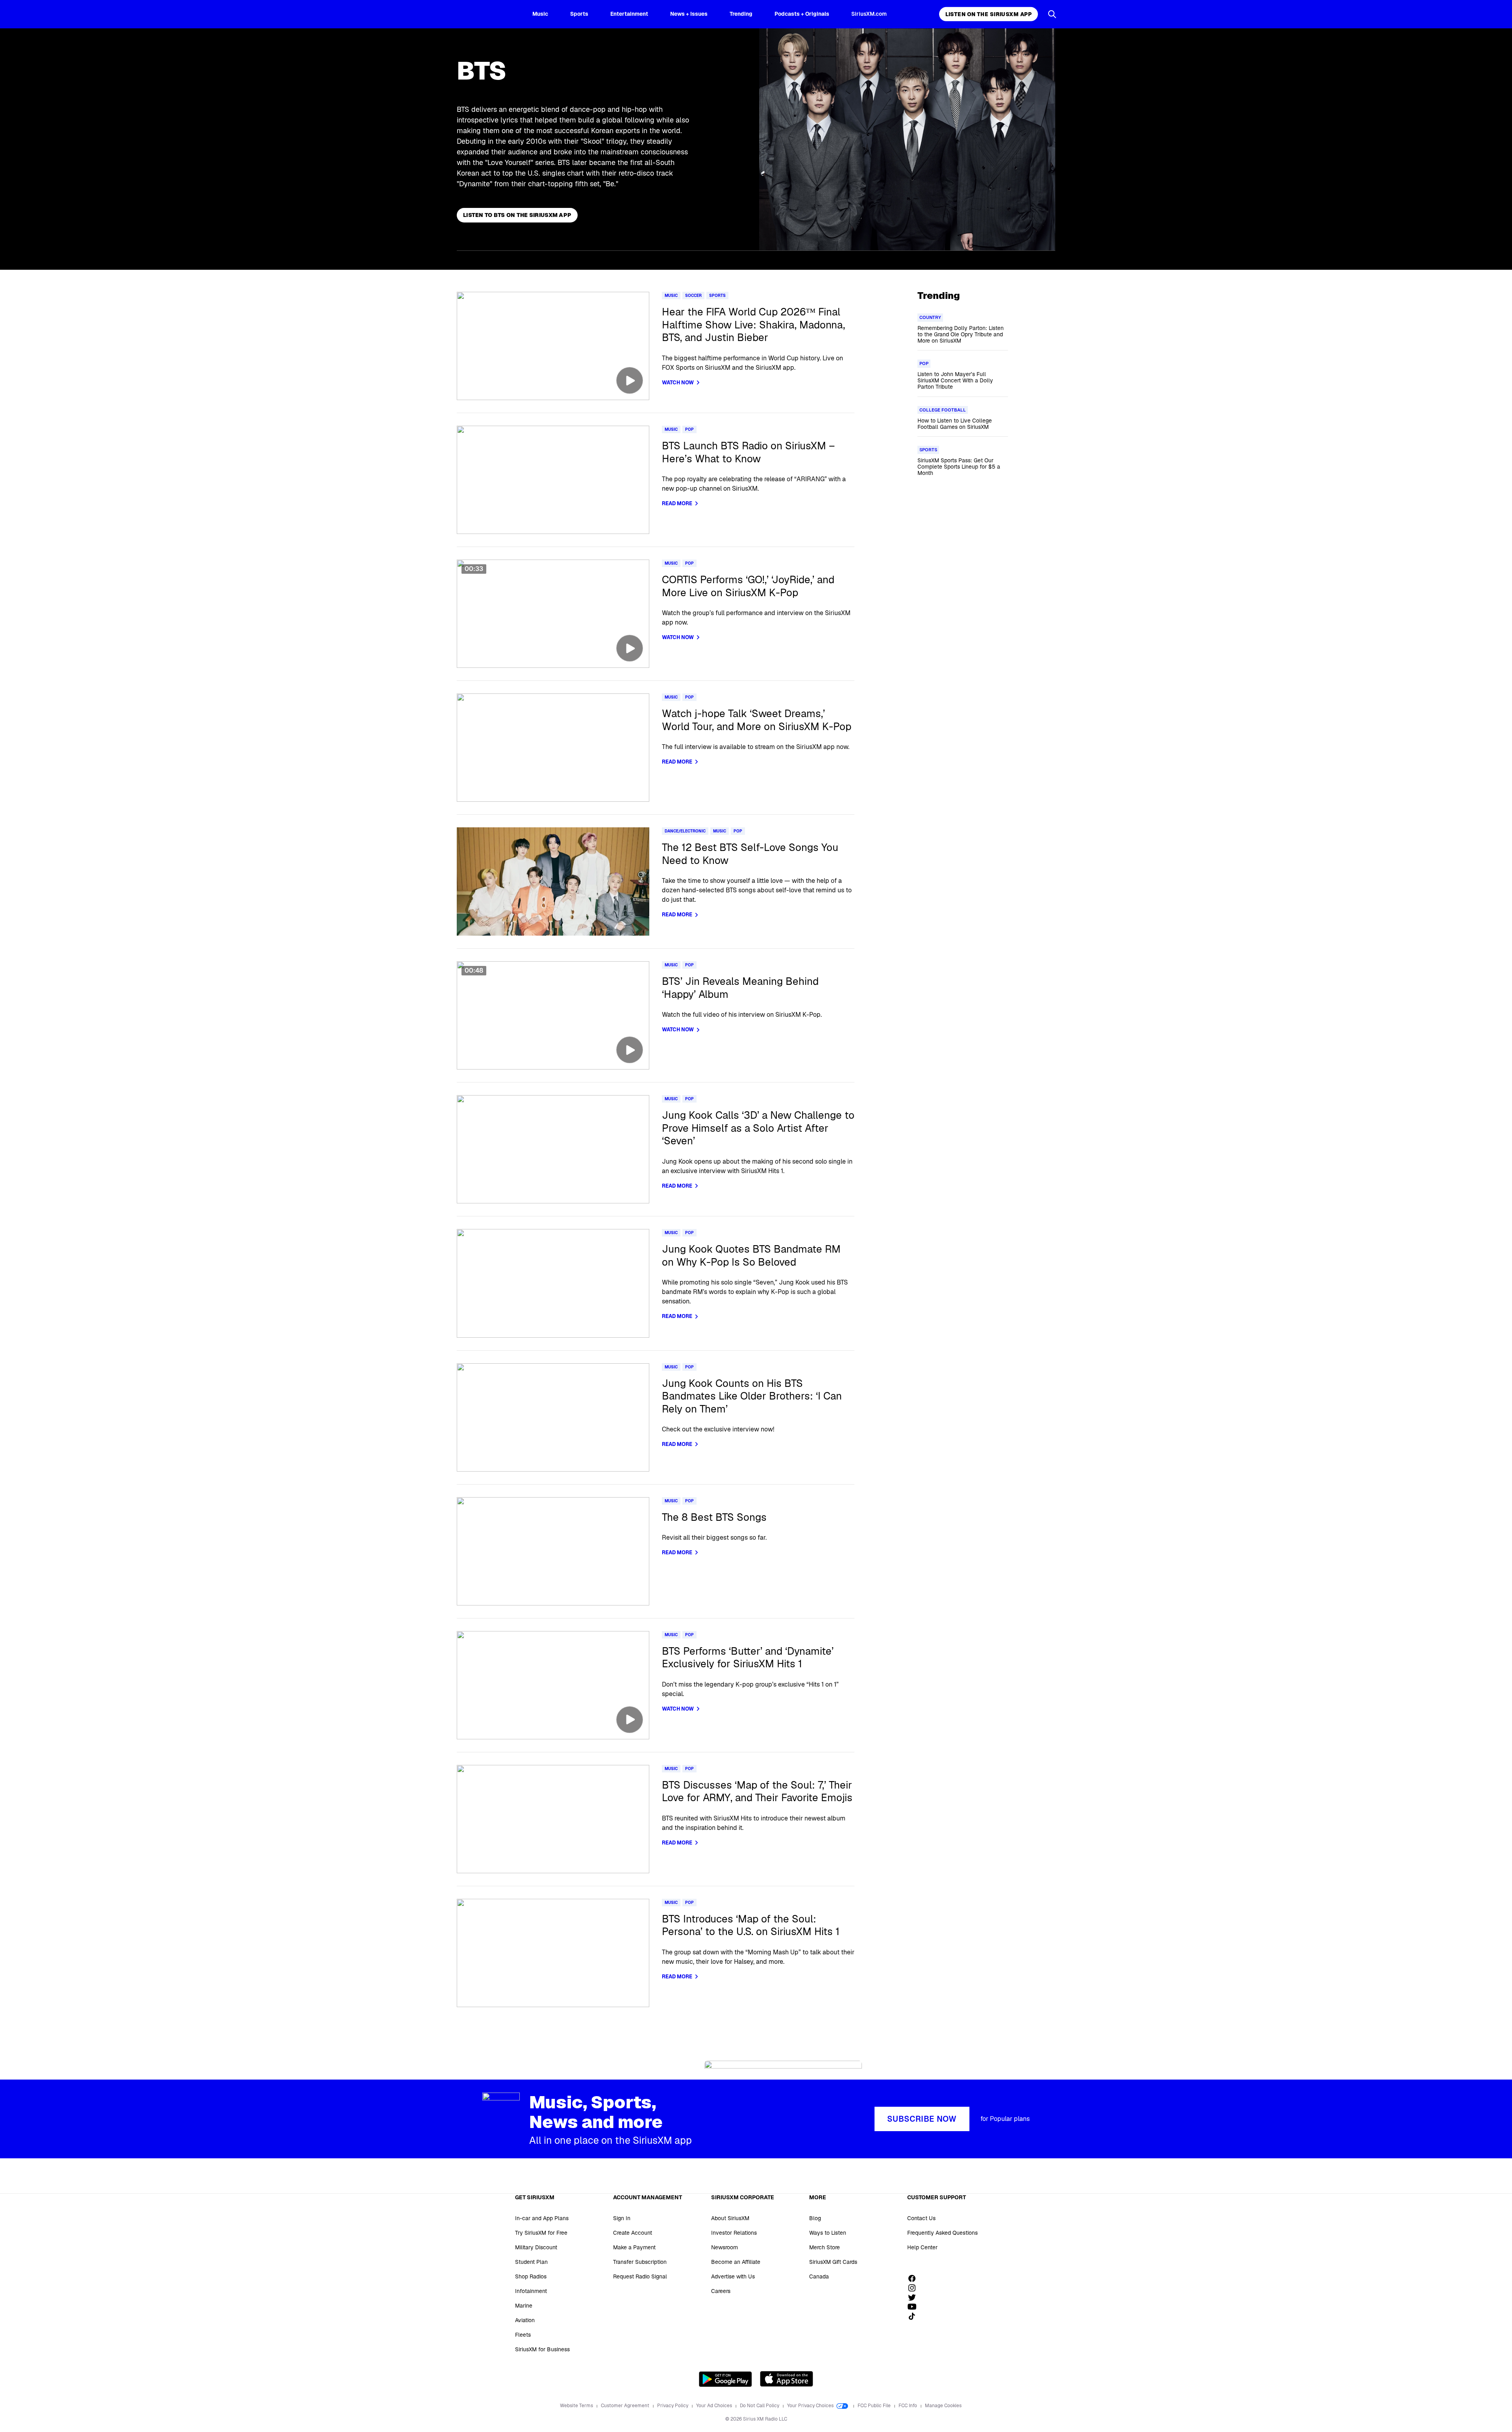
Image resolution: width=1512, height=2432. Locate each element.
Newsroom (724, 2247)
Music (540, 14)
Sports (579, 14)
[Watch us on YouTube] (915, 2307)
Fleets (523, 2335)
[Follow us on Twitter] (915, 2297)
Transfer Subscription (640, 2262)
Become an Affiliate (736, 2262)
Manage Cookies (943, 2406)
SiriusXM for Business (542, 2349)
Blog (815, 2218)
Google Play (725, 2379)
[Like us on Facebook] (915, 2278)
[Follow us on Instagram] (915, 2288)
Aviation (525, 2320)
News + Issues (689, 14)
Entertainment (629, 14)
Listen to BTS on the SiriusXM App (517, 215)
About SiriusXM (730, 2218)
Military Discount (536, 2247)
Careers (721, 2291)
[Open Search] (1052, 14)
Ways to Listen (828, 2233)
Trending (741, 14)
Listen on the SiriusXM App (989, 14)
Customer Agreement (626, 2406)
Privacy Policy (673, 2406)
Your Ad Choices (715, 2406)
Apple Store (787, 2379)
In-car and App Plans (542, 2218)
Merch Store (825, 2247)
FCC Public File (875, 2406)
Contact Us (921, 2218)
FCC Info (908, 2406)
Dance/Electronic (685, 831)
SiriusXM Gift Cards (833, 2262)
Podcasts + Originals (802, 14)
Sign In (622, 2218)
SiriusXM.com (869, 14)
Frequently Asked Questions (942, 2233)
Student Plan (531, 2262)
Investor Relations (734, 2233)
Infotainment (531, 2291)
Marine (524, 2306)
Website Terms (577, 2406)
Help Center (922, 2247)
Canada (819, 2276)
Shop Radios (531, 2276)
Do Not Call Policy (760, 2406)
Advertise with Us (733, 2276)
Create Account (633, 2233)
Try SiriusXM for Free (541, 2233)
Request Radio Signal (640, 2276)
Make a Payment (634, 2247)
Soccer (693, 296)
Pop (689, 429)
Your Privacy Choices (811, 2406)
